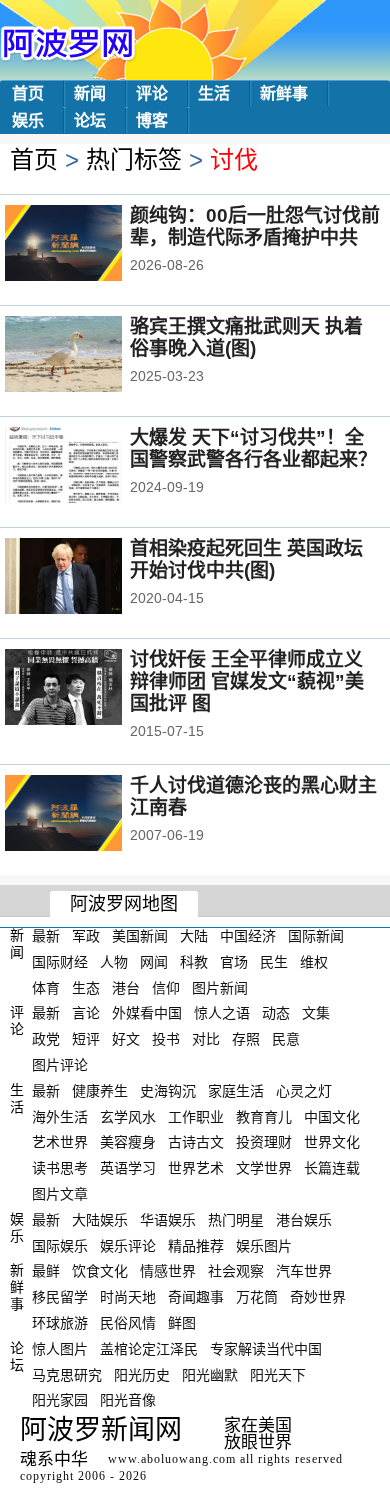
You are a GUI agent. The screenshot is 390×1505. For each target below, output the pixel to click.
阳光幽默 (210, 1374)
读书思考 (60, 1168)
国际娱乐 (60, 1245)
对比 (206, 1039)
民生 (274, 962)
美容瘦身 (128, 1142)
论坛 (90, 120)
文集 (316, 1013)
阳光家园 (60, 1400)
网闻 (154, 962)
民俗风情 (128, 1323)
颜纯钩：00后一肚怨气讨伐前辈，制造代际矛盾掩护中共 (255, 226)
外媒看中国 (147, 1013)
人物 (114, 962)
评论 (152, 93)
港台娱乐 (304, 1220)
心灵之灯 (304, 1091)
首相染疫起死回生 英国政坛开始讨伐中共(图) (246, 559)
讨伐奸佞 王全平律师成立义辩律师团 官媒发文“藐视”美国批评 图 (247, 681)
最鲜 (46, 1271)
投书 (166, 1039)
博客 (152, 120)
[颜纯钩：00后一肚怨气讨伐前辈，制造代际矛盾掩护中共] (90, 245)
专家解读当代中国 (266, 1349)
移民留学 (60, 1297)
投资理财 (264, 1142)
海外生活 (60, 1116)
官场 (234, 962)
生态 (86, 987)
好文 (126, 1039)
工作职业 (196, 1116)
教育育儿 (264, 1116)
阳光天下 (278, 1374)
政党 (46, 1039)
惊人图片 (60, 1349)
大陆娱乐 (100, 1220)
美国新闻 (140, 936)
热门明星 (236, 1220)
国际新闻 (316, 936)
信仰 (166, 987)
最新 (46, 936)
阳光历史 (142, 1374)
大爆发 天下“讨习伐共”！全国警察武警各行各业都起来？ (253, 448)
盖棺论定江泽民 (149, 1349)
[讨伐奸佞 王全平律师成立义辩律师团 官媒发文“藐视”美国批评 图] (90, 689)
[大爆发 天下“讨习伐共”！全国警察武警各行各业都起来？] (90, 467)
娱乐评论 (128, 1245)
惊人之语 (222, 1013)
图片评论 (60, 1065)
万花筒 (257, 1297)
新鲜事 (284, 93)
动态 (276, 1013)
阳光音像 (128, 1400)
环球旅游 (60, 1323)
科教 (194, 962)
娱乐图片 (264, 1245)
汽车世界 (304, 1271)
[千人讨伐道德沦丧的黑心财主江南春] (90, 815)
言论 (86, 1013)
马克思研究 (67, 1374)
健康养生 (100, 1091)
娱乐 (28, 120)
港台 (126, 987)
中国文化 (332, 1116)
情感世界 (168, 1271)
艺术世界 (60, 1142)
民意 (286, 1039)
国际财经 (60, 962)
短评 (86, 1039)
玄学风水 (128, 1116)
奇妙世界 (318, 1297)
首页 (28, 93)
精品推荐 (196, 1245)
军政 (86, 936)
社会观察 (236, 1271)
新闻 (90, 93)
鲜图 (182, 1323)
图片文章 (60, 1194)
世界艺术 (196, 1168)
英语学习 (128, 1168)
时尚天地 (128, 1297)
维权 (314, 962)
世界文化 (332, 1142)
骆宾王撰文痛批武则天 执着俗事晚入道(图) (246, 337)
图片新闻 (220, 987)
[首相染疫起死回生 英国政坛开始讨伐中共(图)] (90, 578)
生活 (214, 93)
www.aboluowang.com (172, 1459)
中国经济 (248, 936)
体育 (46, 987)
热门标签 (134, 159)
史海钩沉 (168, 1091)
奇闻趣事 (196, 1297)
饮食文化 (100, 1271)
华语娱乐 (168, 1220)
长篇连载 (332, 1168)
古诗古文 (196, 1142)
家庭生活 (236, 1091)
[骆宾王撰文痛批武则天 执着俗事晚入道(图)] (90, 356)
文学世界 (264, 1168)
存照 (246, 1039)
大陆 (194, 936)
